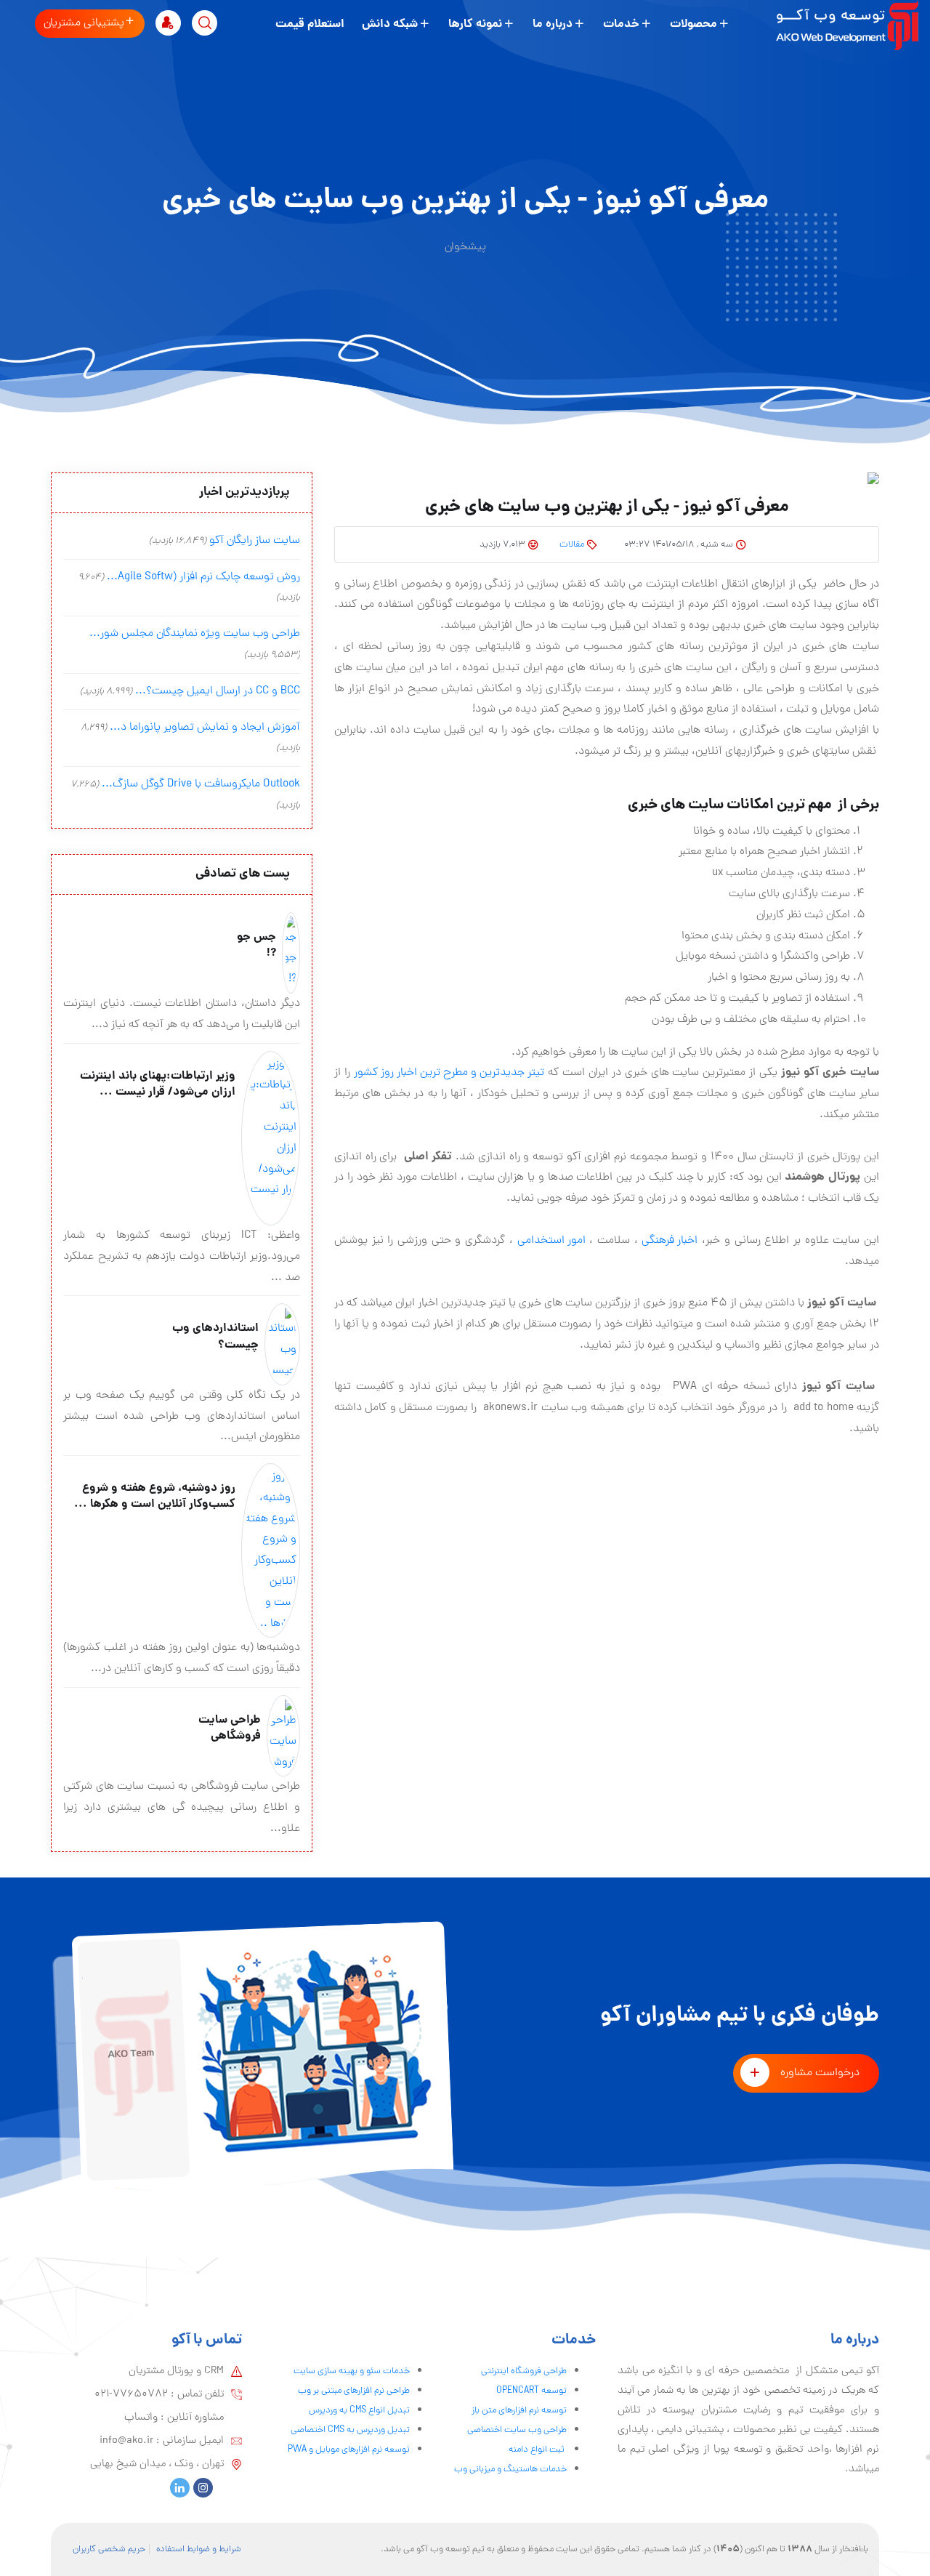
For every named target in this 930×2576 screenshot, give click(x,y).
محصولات (694, 24)
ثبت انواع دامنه (538, 2450)
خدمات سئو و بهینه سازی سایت (352, 2371)
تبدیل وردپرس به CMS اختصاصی (350, 2430)
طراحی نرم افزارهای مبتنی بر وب (354, 2391)
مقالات (572, 545)
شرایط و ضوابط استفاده (199, 2549)
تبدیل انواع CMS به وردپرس (359, 2411)
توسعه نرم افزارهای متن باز (519, 2411)
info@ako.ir (126, 2441)
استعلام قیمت (310, 24)
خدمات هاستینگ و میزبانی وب (510, 2470)
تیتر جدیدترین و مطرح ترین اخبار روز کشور (449, 1073)
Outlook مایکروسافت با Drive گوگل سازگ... (201, 784)
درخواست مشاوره (820, 2073)
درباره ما (553, 24)
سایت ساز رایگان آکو (255, 541)
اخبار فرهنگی (670, 1241)
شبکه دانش (390, 24)
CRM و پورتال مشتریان (176, 2371)
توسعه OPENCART (531, 2391)
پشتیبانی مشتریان (84, 23)
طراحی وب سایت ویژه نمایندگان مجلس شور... (195, 634)
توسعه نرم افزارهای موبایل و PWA (349, 2450)
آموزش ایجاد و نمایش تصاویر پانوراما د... (205, 728)
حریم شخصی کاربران (109, 2549)
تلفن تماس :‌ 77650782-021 (159, 2394)
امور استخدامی (551, 1241)
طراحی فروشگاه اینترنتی (524, 2371)
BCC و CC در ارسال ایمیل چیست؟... (218, 691)
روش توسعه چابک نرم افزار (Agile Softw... (203, 577)
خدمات (621, 24)
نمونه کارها (475, 24)
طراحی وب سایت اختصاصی (517, 2430)
